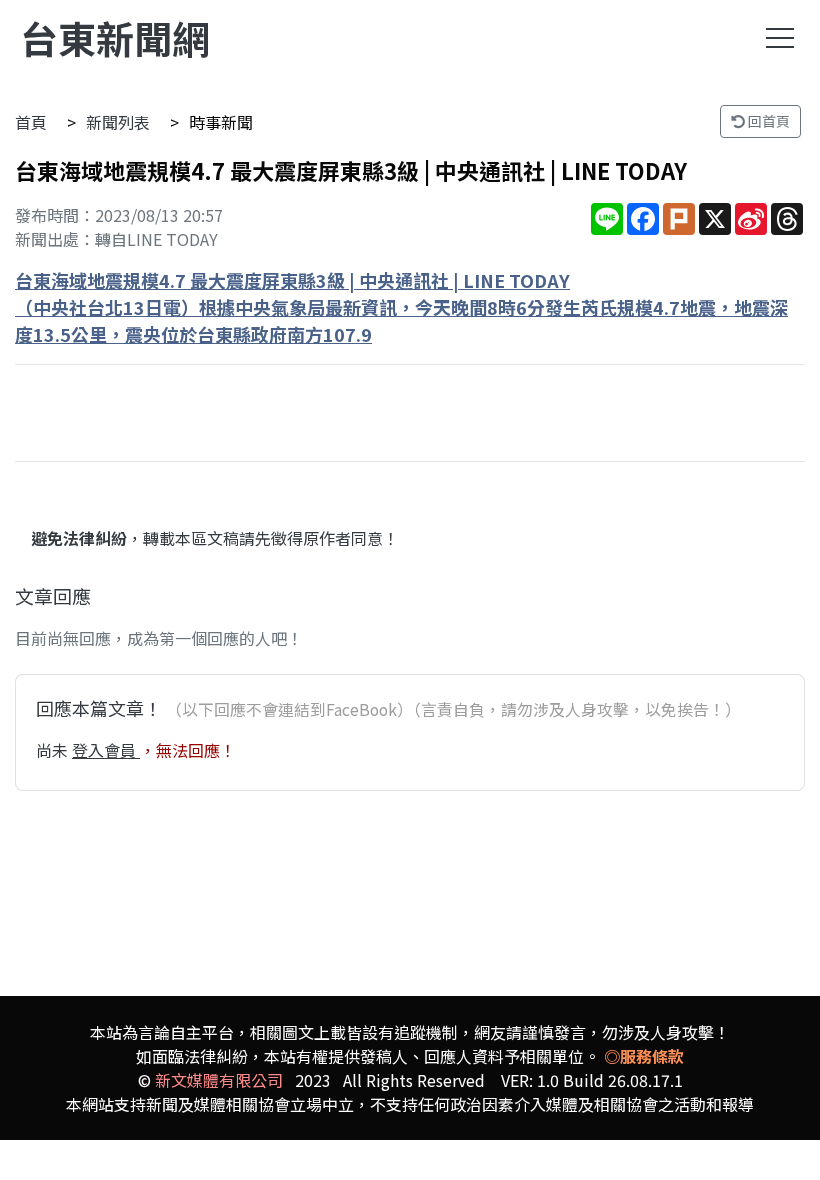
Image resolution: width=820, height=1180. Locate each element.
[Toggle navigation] (780, 38)
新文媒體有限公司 (219, 1080)
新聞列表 (118, 122)
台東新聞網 (115, 37)
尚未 (54, 750)
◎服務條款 (644, 1056)
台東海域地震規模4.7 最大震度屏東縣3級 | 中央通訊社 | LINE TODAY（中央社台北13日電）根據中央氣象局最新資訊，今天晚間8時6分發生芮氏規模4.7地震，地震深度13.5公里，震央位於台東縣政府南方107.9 (401, 307)
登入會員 (106, 750)
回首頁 (767, 121)
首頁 (31, 122)
